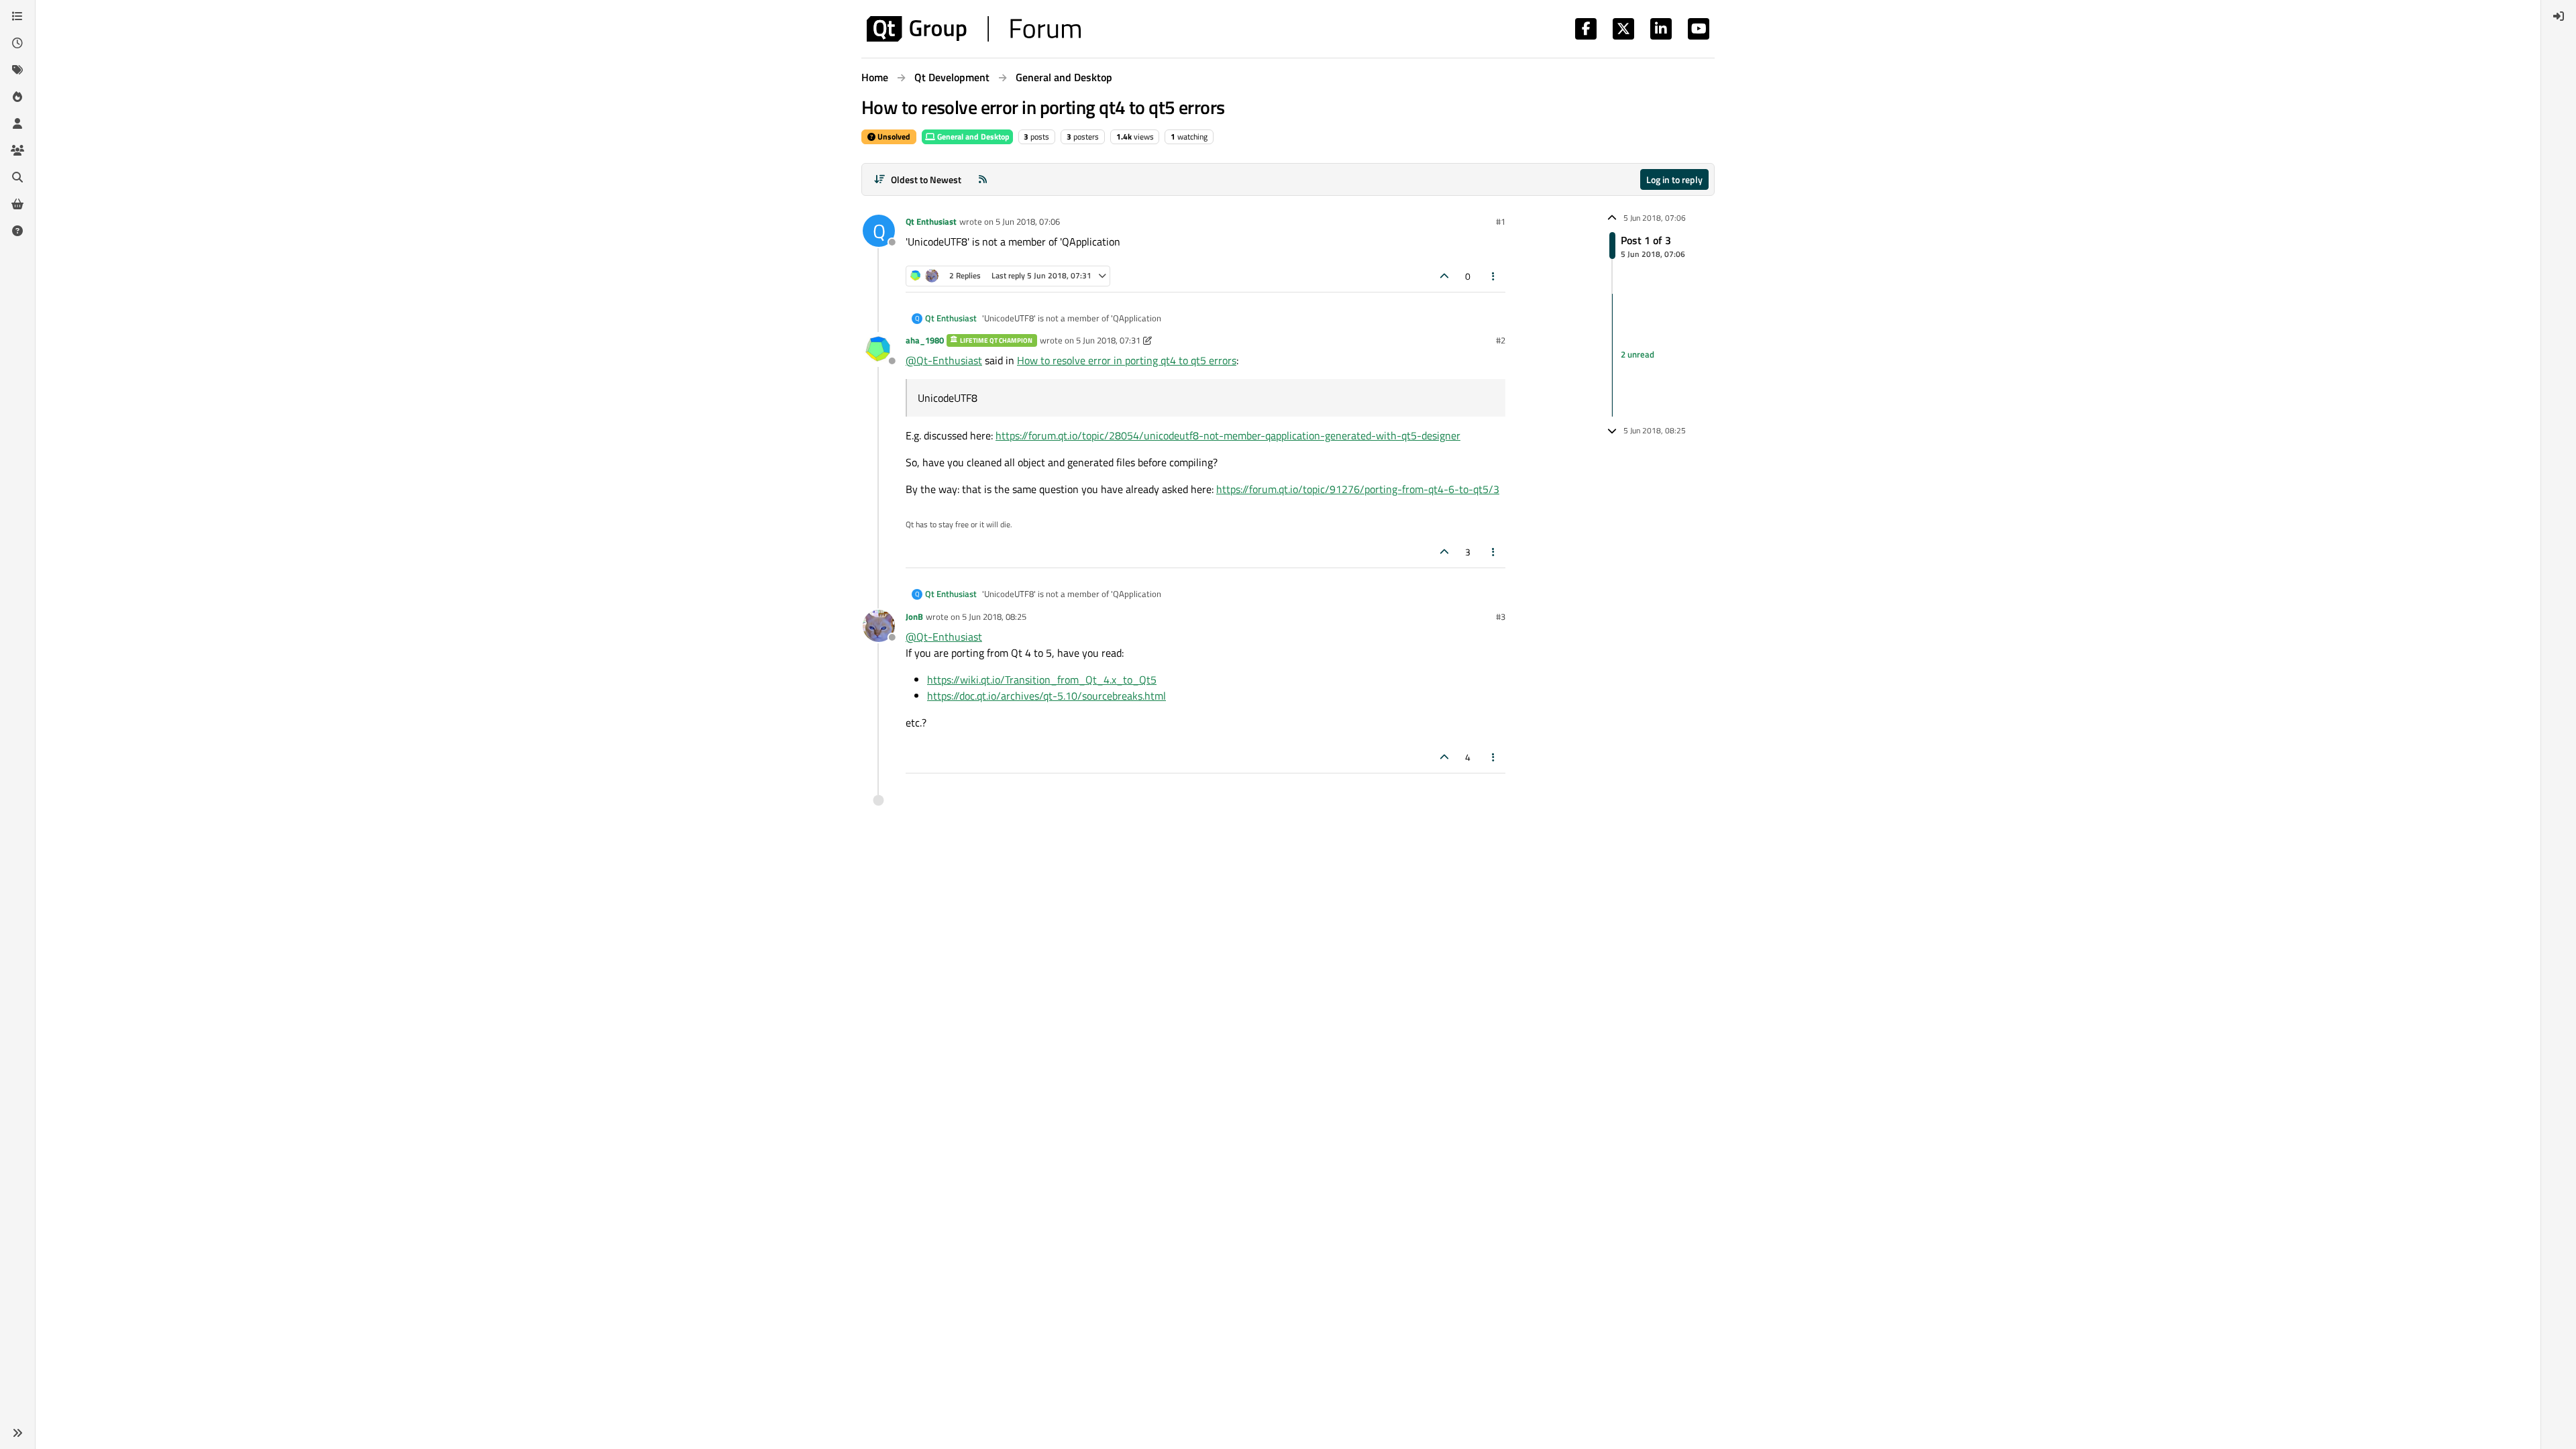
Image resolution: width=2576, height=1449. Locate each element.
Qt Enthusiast (931, 221)
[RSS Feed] (983, 179)
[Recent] (17, 43)
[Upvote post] (1444, 276)
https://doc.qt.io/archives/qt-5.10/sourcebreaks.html (1046, 696)
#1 (1501, 221)
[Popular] (17, 97)
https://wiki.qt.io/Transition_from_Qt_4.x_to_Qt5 (1042, 680)
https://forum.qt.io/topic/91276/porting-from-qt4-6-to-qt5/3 (1358, 489)
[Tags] (17, 70)
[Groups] (17, 150)
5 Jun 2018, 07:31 (1108, 340)
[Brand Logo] (974, 29)
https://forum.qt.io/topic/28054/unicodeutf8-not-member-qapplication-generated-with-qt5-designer (1228, 435)
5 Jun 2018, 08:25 (994, 616)
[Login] (2559, 16)
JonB (914, 616)
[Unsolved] (17, 231)
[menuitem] (2559, 16)
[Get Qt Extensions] (17, 204)
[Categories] (17, 16)
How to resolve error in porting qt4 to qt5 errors (1127, 360)
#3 (1501, 616)
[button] (17, 1433)
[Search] (17, 177)
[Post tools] (1494, 276)
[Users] (17, 123)
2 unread (1638, 355)
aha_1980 (925, 340)
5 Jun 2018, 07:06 (1028, 221)
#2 (1501, 340)
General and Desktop (972, 137)
